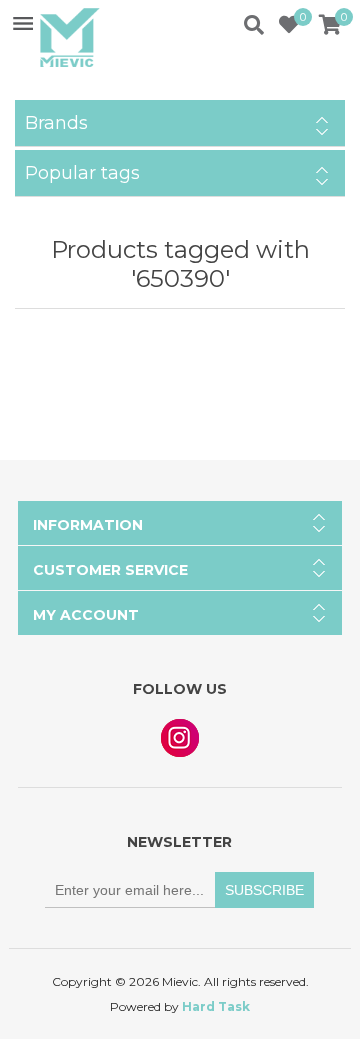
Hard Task (216, 1006)
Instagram (180, 738)
